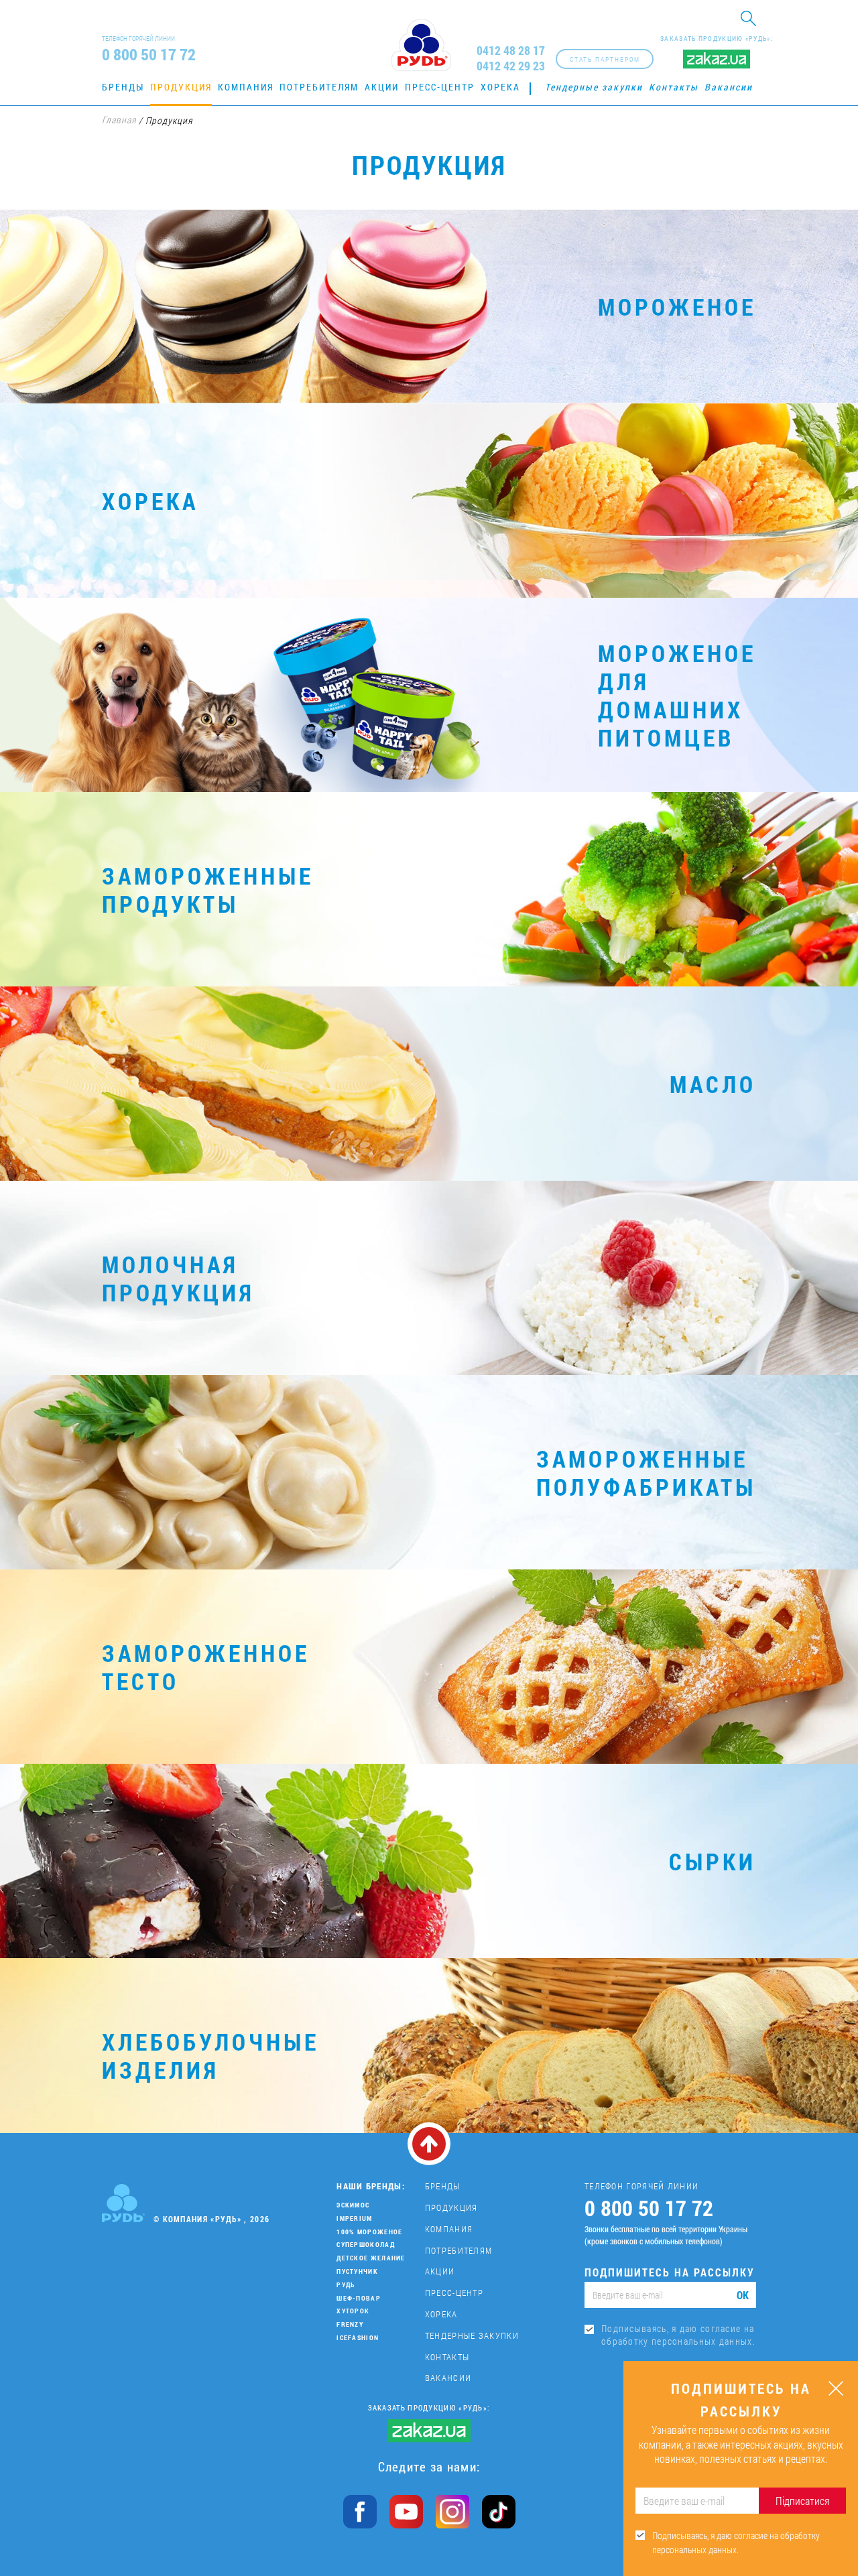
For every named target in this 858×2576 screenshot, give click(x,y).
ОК (743, 2295)
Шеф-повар (359, 2298)
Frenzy (350, 2324)
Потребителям (319, 87)
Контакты (674, 87)
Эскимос (353, 2205)
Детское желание (371, 2258)
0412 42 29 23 (511, 66)
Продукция (181, 87)
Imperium (354, 2218)
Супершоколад (366, 2245)
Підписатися (802, 2501)
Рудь (346, 2285)
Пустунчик (357, 2271)
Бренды (123, 87)
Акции (382, 87)
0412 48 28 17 (511, 51)
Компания (246, 87)
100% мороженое (369, 2232)
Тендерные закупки (594, 87)
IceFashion (358, 2338)
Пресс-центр (440, 87)
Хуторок (353, 2311)
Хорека (500, 87)
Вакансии (729, 87)
